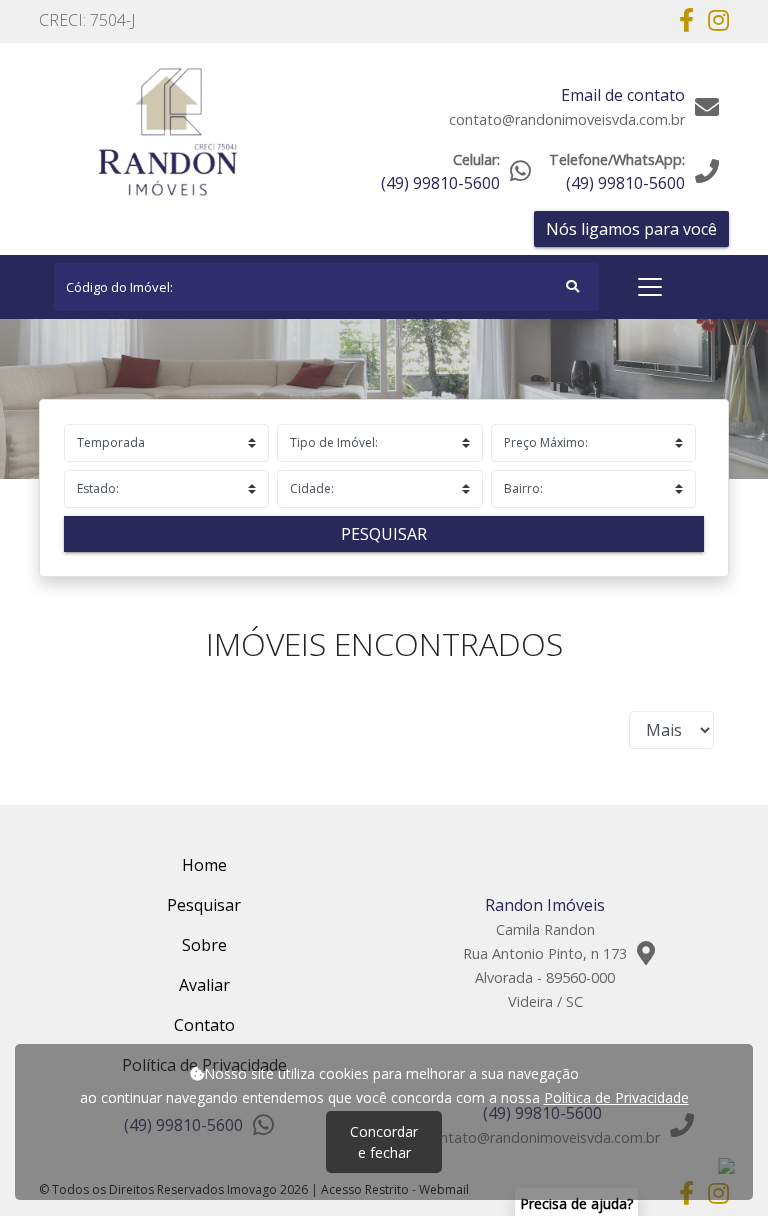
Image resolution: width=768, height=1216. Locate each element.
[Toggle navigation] (650, 287)
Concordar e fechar (384, 1142)
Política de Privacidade (616, 1097)
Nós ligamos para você (631, 229)
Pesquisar (384, 534)
